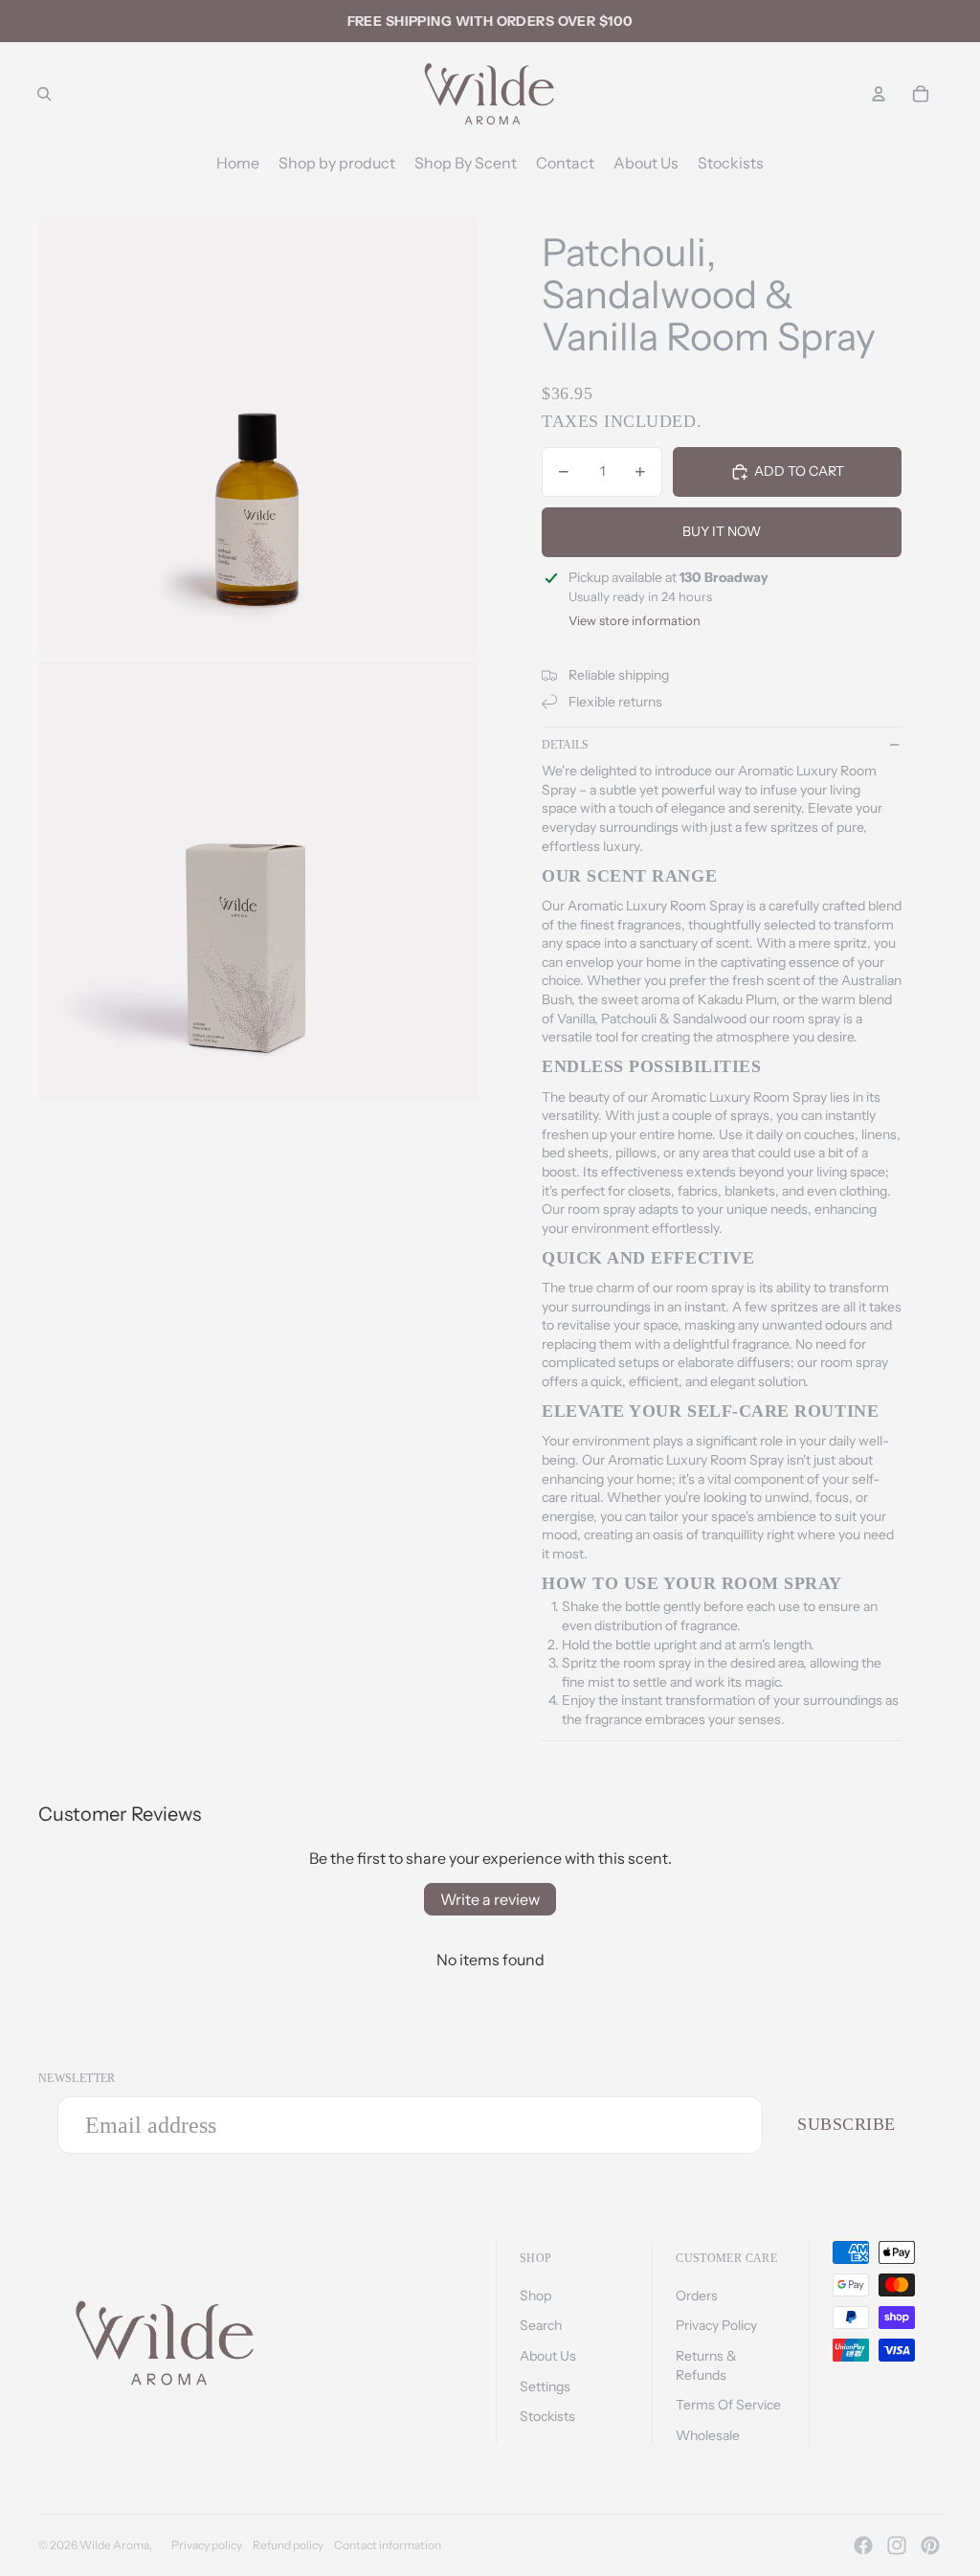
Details (565, 745)
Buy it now (722, 531)
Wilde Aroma (114, 2545)
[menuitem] (238, 163)
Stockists (547, 2416)
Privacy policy (207, 2545)
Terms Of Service (728, 2405)
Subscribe (846, 2124)
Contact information (388, 2545)
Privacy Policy (716, 2325)
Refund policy (288, 2545)
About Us (548, 2356)
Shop (535, 2296)
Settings (545, 2386)
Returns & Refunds (706, 2365)
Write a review (490, 1899)
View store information (635, 620)
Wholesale (708, 2435)
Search (541, 2325)
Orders (697, 2296)
